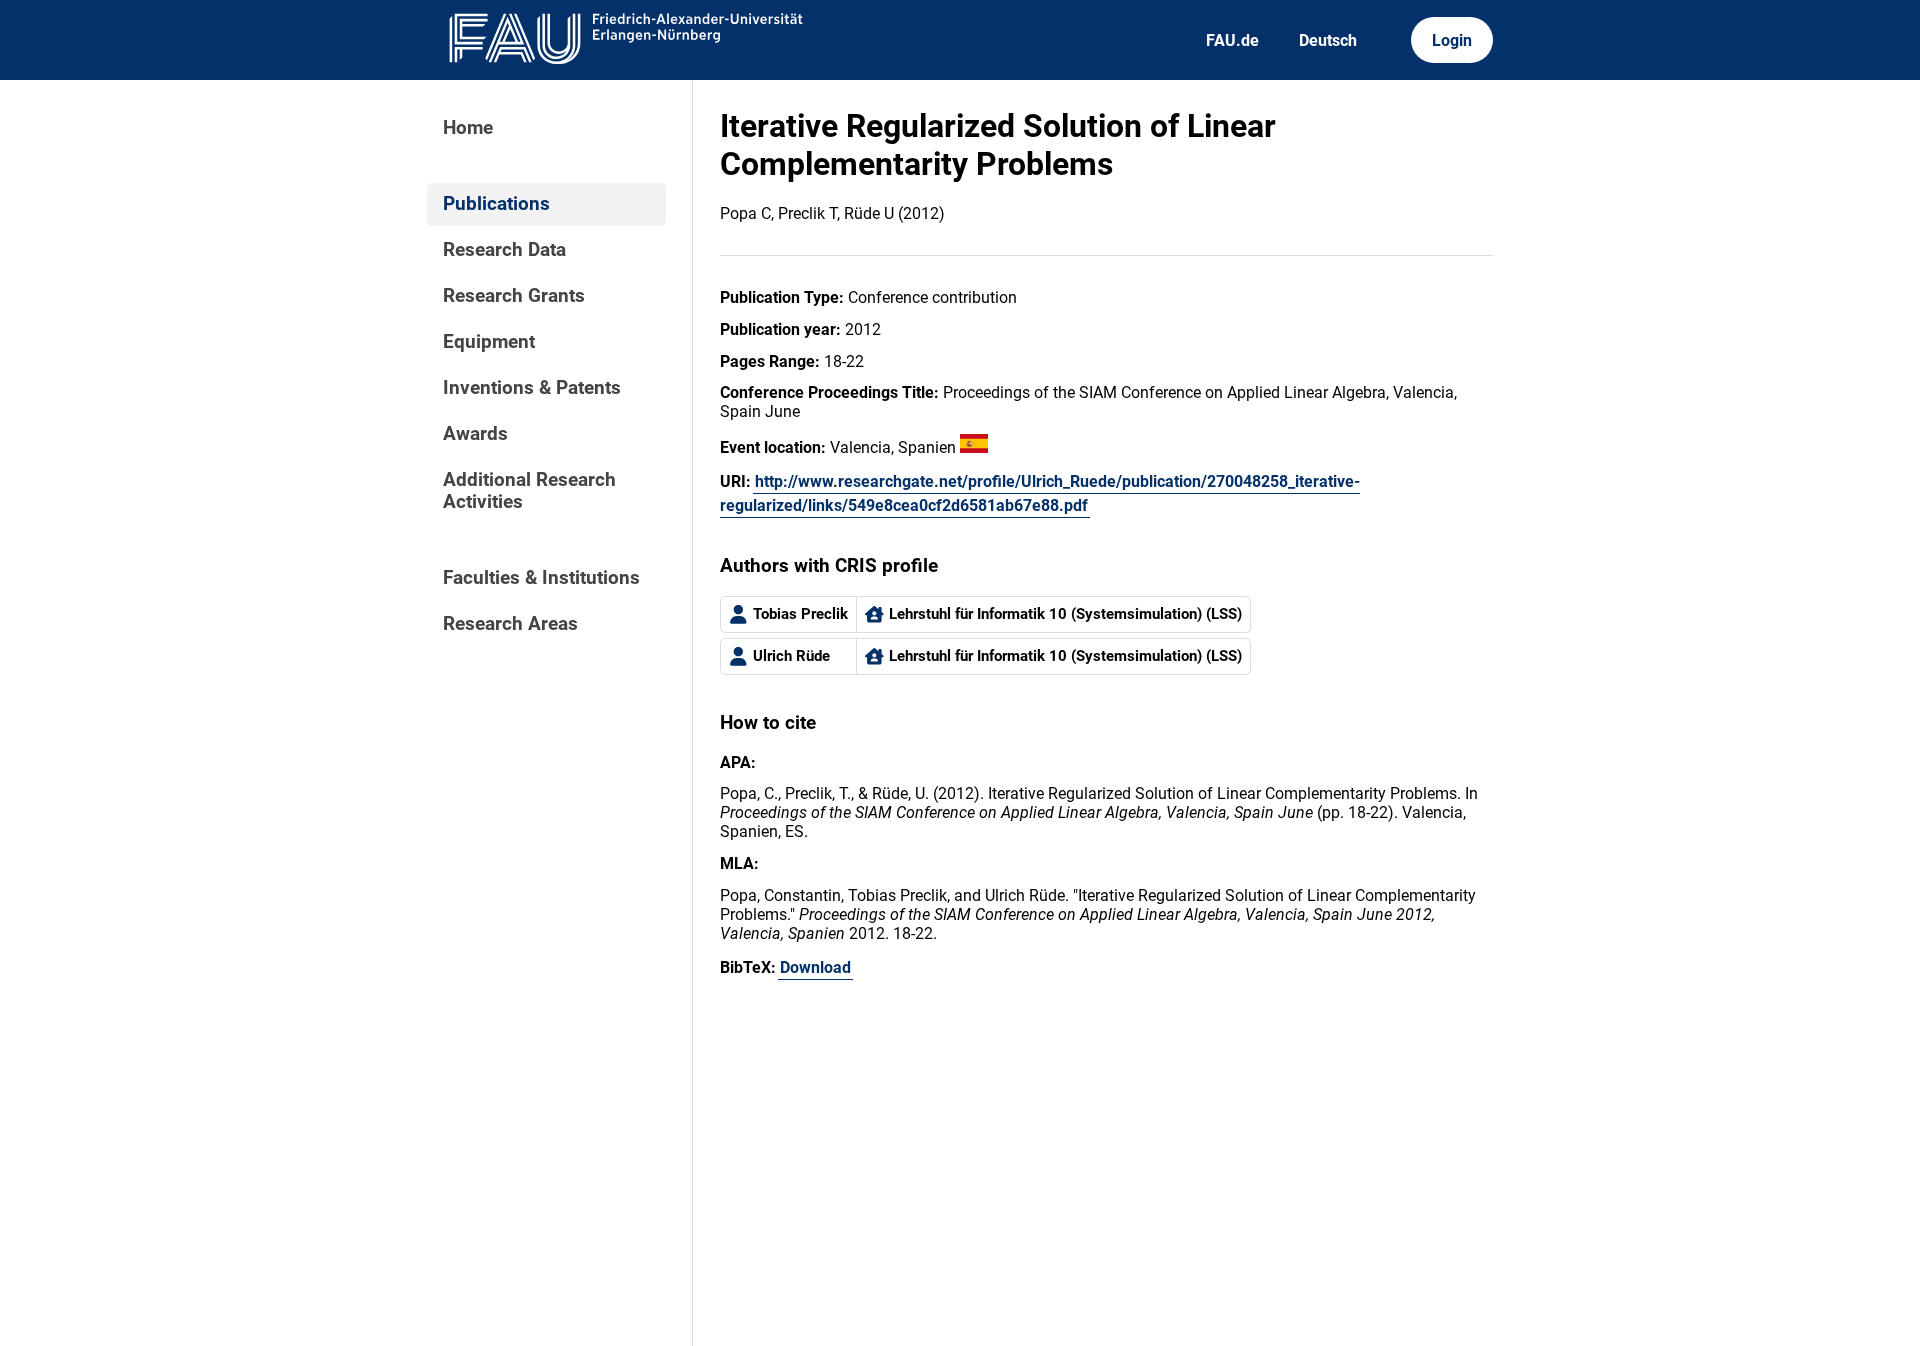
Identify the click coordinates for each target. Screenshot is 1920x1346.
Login (1452, 40)
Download (815, 967)
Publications (496, 204)
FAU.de (1232, 40)
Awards (475, 434)
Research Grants (514, 296)
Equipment (489, 342)
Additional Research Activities (529, 491)
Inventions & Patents (532, 388)
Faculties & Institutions (541, 578)
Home (468, 128)
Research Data (504, 250)
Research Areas (510, 624)
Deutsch (1328, 40)
